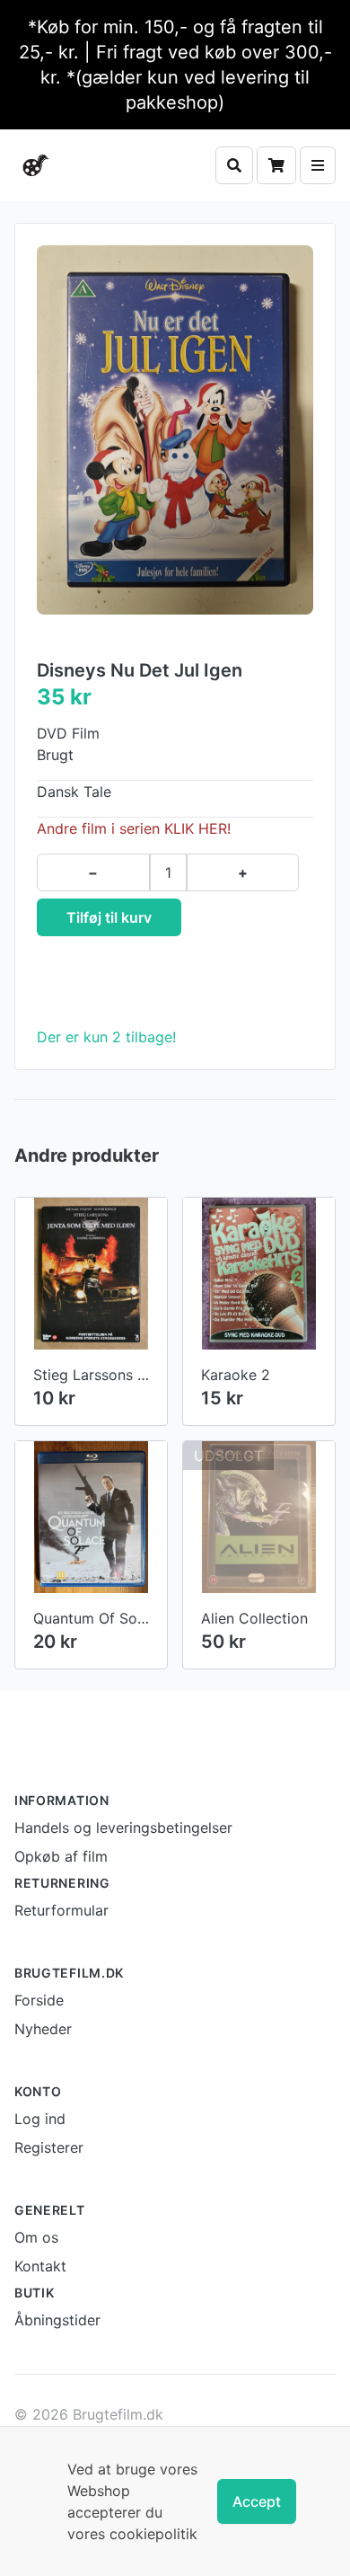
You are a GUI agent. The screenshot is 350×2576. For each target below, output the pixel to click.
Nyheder (43, 2029)
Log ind (40, 2119)
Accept (257, 2501)
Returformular (61, 1910)
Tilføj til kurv (109, 917)
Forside (39, 2000)
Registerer (49, 2147)
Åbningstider (57, 2320)
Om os (36, 2237)
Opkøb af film (61, 1856)
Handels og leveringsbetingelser (123, 1828)
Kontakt (40, 2266)
